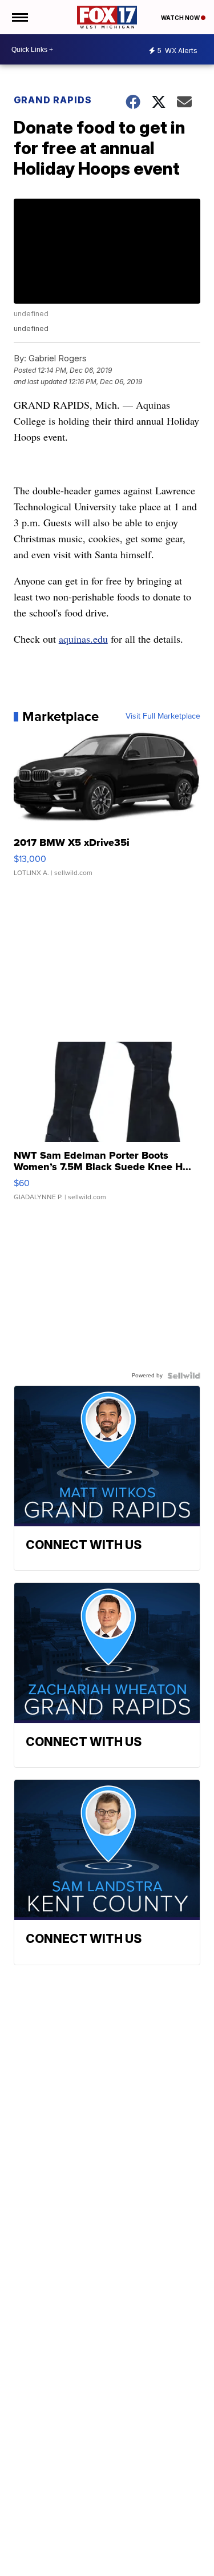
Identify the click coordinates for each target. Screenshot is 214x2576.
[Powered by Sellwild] (184, 1376)
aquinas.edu (83, 639)
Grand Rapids (53, 100)
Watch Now (181, 18)
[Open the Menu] (19, 17)
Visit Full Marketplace (163, 716)
